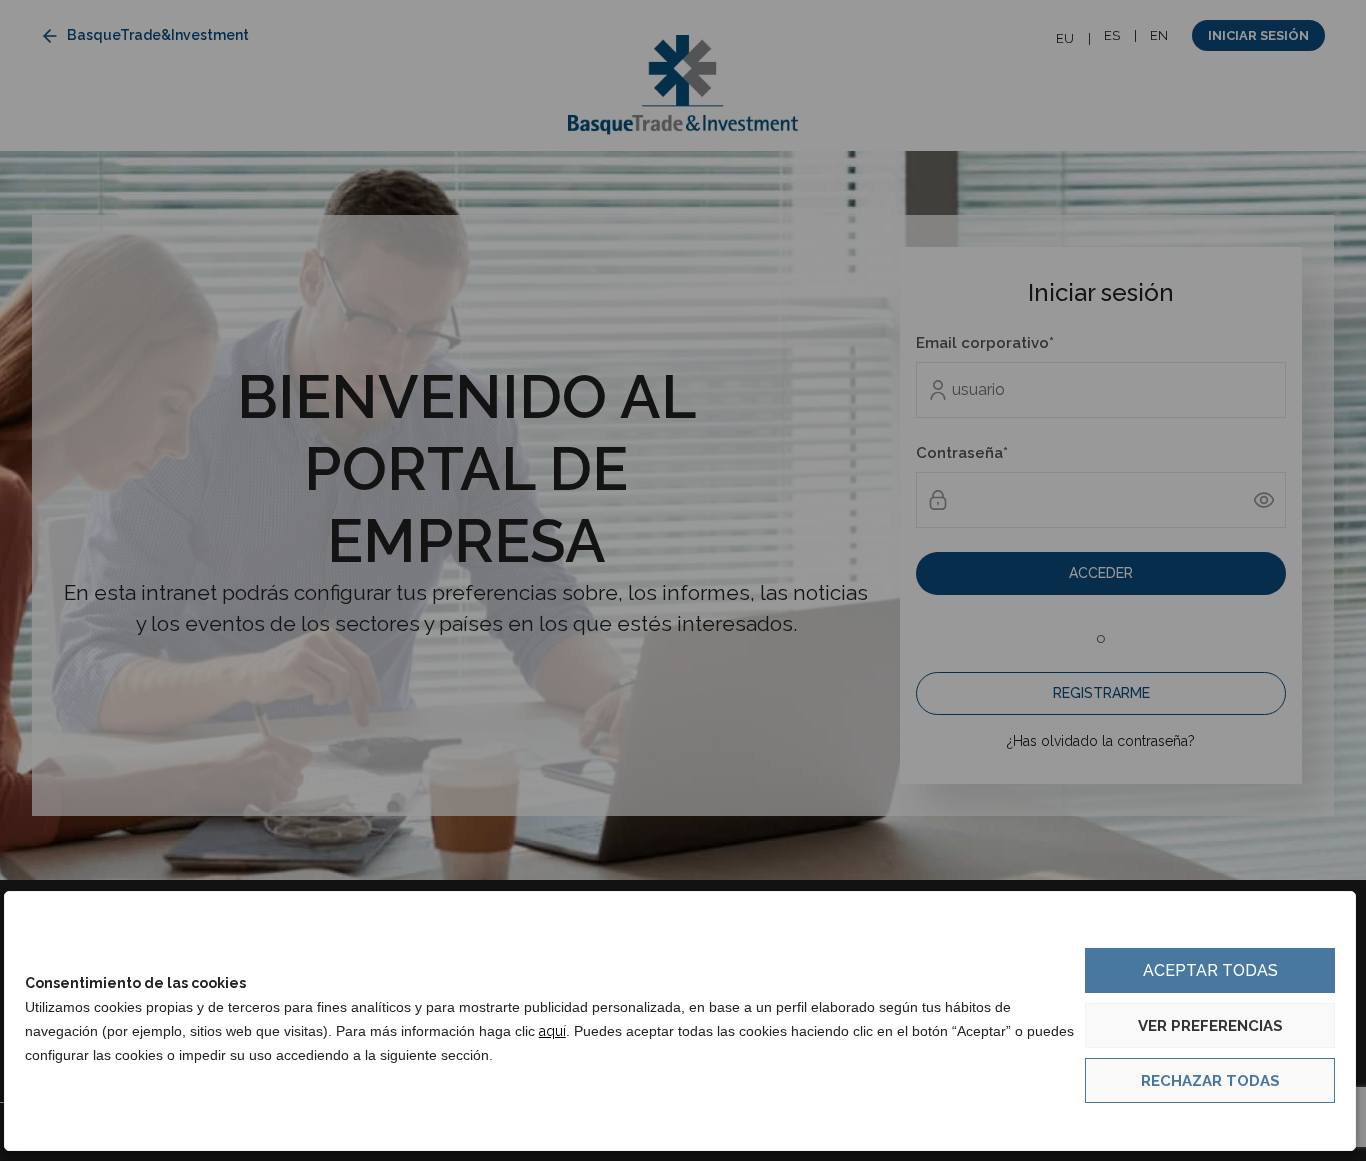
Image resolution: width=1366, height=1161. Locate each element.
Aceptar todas (1210, 970)
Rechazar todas (1210, 1081)
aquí (552, 1031)
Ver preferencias (1210, 1026)
